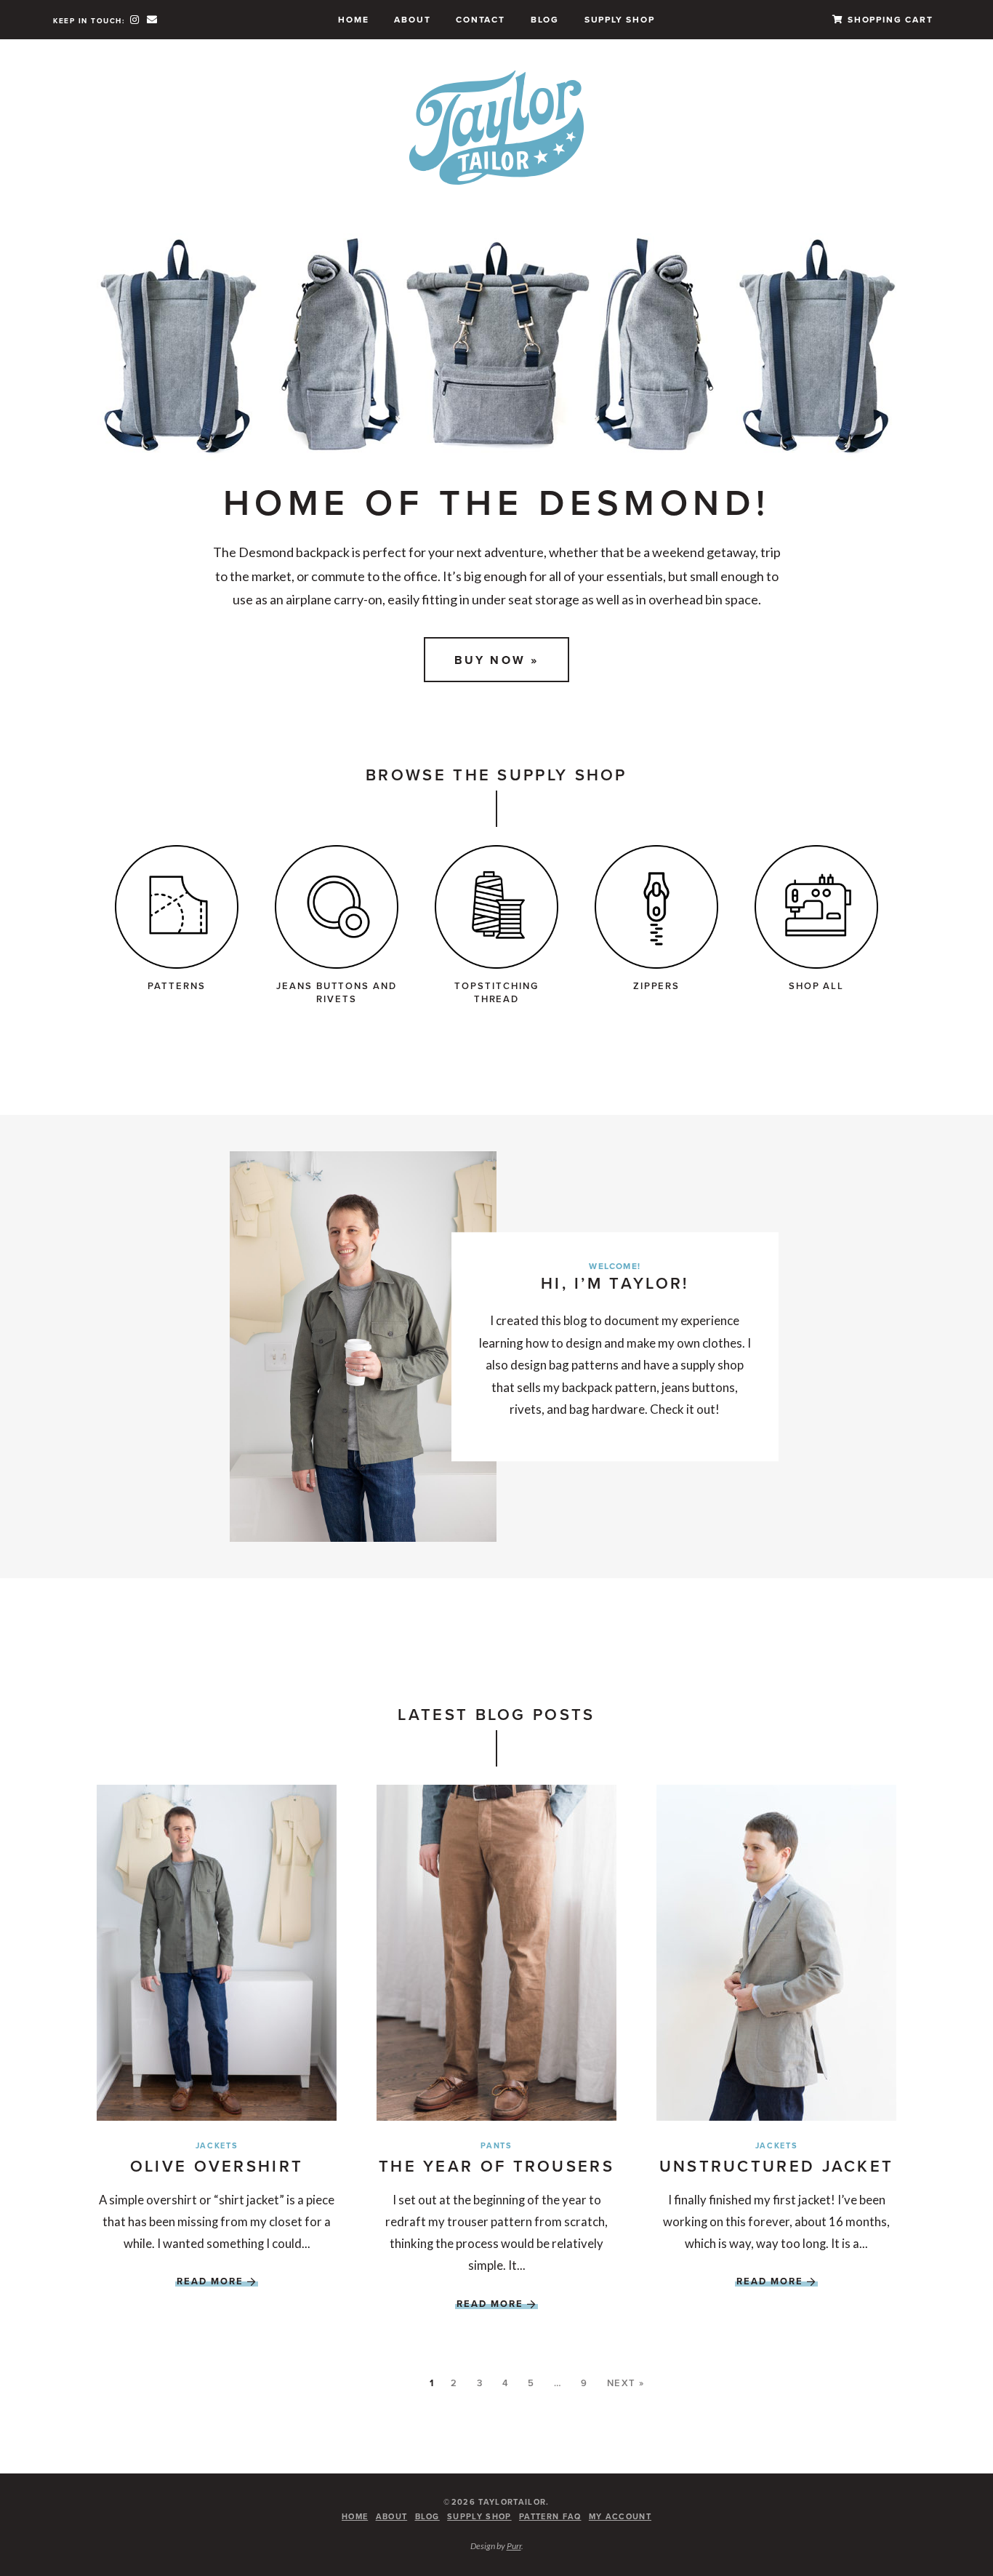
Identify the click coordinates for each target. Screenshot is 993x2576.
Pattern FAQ (550, 2516)
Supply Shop (620, 19)
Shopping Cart (888, 19)
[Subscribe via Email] (152, 19)
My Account (620, 2516)
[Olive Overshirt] (217, 1953)
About (412, 19)
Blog (545, 19)
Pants (496, 2145)
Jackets (217, 2145)
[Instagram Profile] (136, 19)
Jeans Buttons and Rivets (337, 992)
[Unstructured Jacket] (776, 1953)
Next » (626, 2383)
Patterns (177, 986)
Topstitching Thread (496, 992)
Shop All (817, 986)
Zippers (657, 986)
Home (353, 19)
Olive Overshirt (217, 2166)
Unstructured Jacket (777, 2166)
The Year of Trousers (496, 2166)
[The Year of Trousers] (496, 1953)
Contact (481, 19)
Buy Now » (497, 660)
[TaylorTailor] (497, 127)
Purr (514, 2546)
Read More (210, 2281)
